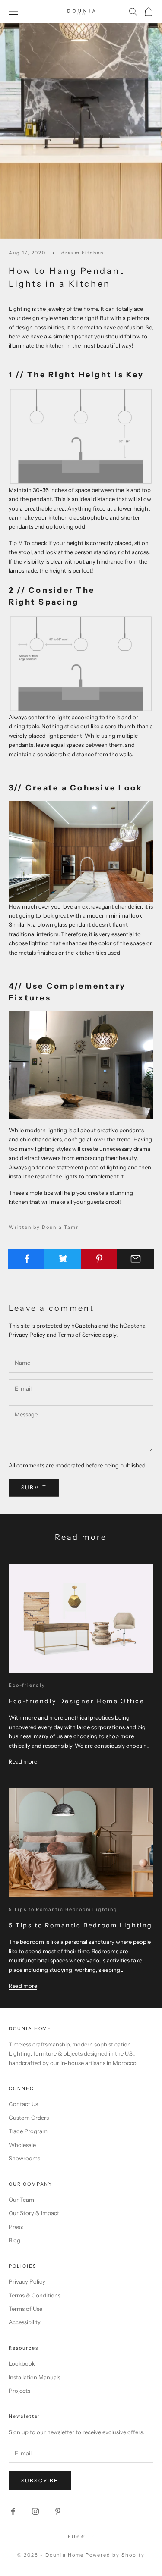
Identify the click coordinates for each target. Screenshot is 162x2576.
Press (16, 2227)
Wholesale (22, 2145)
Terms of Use (25, 2309)
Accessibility (25, 2322)
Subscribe (40, 2480)
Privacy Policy (27, 1335)
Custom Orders (29, 2118)
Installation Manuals (35, 2377)
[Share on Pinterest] (99, 1259)
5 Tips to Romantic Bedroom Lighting (63, 1910)
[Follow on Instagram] (35, 2511)
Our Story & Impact (34, 2213)
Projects (19, 2391)
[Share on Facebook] (27, 1259)
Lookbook (22, 2363)
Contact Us (23, 2104)
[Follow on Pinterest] (58, 2511)
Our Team (21, 2200)
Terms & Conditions (35, 2295)
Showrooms (24, 2158)
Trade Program (28, 2131)
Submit (34, 1487)
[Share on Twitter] (63, 1259)
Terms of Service (79, 1335)
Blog (14, 2240)
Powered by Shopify (115, 2555)
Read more (23, 1761)
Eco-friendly (27, 1685)
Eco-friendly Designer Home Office (77, 1701)
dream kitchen (82, 253)
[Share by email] (135, 1259)
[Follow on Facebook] (13, 2511)
